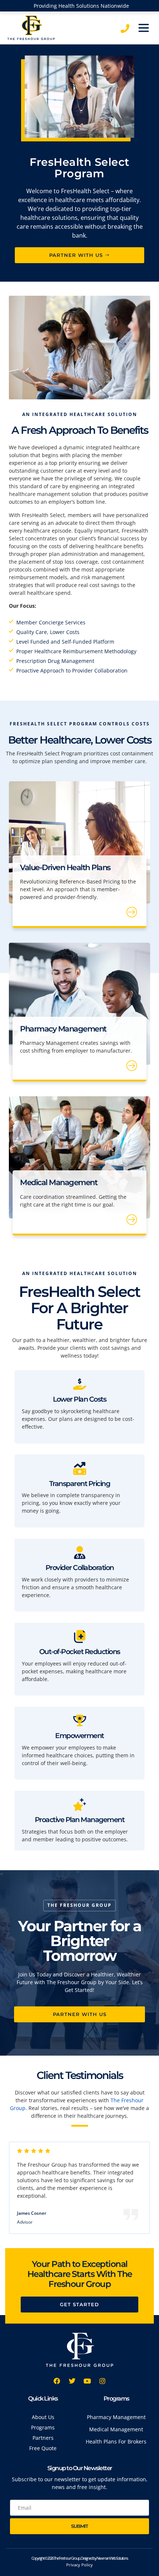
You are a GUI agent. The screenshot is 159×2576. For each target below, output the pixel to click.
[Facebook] (57, 2381)
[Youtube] (87, 2381)
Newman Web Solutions (112, 2558)
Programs (116, 2399)
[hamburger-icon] (143, 28)
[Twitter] (72, 2381)
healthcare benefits (119, 546)
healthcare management (39, 494)
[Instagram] (102, 2381)
